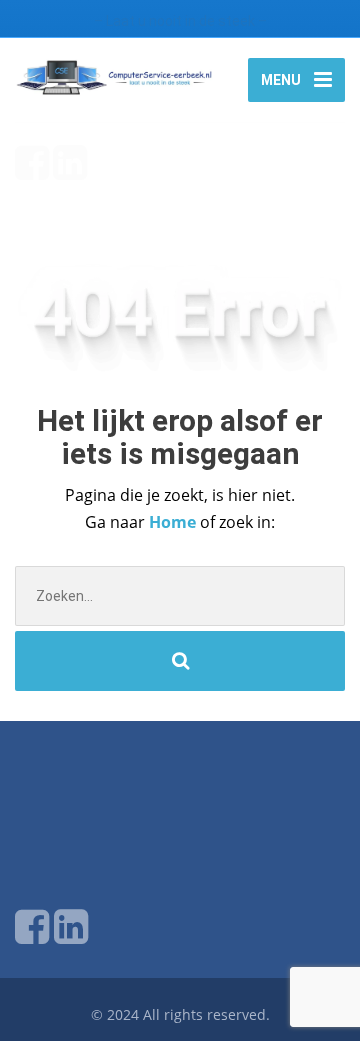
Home (174, 522)
